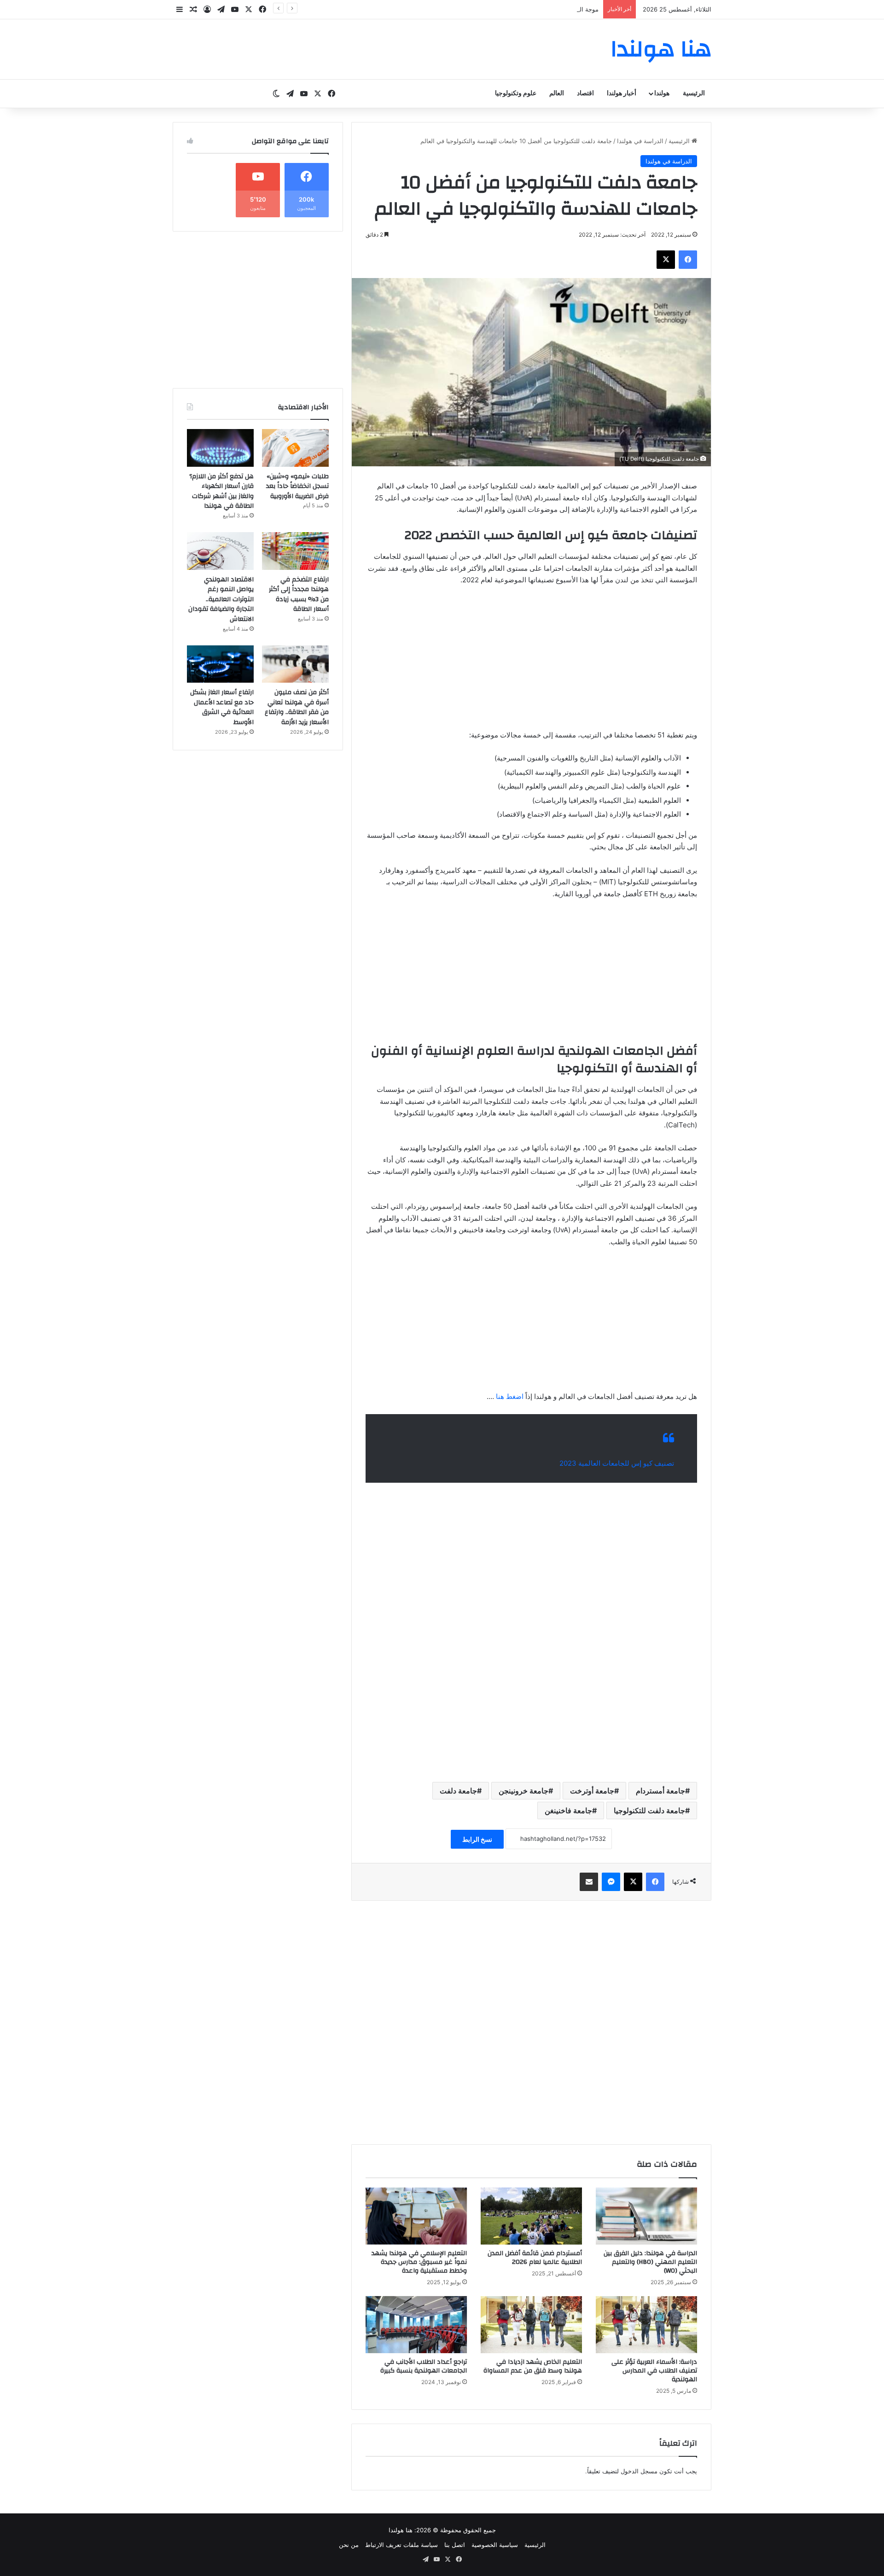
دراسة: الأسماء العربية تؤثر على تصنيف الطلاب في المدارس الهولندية (654, 2371)
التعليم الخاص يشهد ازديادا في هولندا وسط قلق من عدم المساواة (533, 2366)
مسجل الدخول (639, 2471)
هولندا (662, 93)
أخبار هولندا (622, 93)
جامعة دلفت (458, 1791)
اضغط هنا (510, 1396)
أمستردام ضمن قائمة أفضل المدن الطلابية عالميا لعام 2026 (535, 2258)
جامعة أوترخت (592, 1791)
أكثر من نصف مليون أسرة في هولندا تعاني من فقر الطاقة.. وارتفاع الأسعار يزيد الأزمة (297, 707)
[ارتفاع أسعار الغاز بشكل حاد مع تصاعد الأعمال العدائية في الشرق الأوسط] (220, 664)
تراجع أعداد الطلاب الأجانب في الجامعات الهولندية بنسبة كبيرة (424, 2366)
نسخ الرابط (477, 1839)
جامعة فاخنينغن (568, 1810)
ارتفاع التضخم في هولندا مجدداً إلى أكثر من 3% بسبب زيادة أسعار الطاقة (299, 595)
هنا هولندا (401, 2530)
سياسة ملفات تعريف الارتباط (401, 2545)
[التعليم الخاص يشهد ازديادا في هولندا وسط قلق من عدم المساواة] (531, 2325)
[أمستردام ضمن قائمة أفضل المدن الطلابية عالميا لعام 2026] (531, 2216)
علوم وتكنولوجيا (516, 93)
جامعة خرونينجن (523, 1791)
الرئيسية (694, 93)
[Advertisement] (531, 662)
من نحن (349, 2545)
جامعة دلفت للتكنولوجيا (649, 1810)
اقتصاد (585, 93)
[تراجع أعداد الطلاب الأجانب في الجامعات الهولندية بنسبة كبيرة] (416, 2325)
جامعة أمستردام (660, 1791)
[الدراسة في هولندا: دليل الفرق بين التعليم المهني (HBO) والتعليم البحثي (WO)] (646, 2216)
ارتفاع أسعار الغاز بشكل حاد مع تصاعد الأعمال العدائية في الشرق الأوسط (222, 707)
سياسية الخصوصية (495, 2545)
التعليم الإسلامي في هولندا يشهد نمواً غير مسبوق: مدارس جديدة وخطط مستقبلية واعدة (419, 2262)
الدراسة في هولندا (640, 141)
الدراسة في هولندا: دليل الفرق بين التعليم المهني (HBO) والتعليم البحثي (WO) (650, 2262)
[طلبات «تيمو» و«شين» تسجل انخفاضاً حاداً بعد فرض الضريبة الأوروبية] (295, 448)
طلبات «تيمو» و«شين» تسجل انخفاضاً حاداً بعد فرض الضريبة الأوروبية (297, 486)
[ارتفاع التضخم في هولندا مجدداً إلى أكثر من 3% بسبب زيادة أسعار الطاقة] (295, 551)
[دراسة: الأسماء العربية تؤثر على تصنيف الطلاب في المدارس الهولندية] (646, 2325)
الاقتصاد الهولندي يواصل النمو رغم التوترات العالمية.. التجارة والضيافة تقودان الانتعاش (221, 599)
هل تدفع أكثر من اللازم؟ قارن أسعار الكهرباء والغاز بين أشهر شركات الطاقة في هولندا (221, 491)
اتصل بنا (455, 2545)
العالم (557, 93)
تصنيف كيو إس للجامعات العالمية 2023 (617, 1463)
